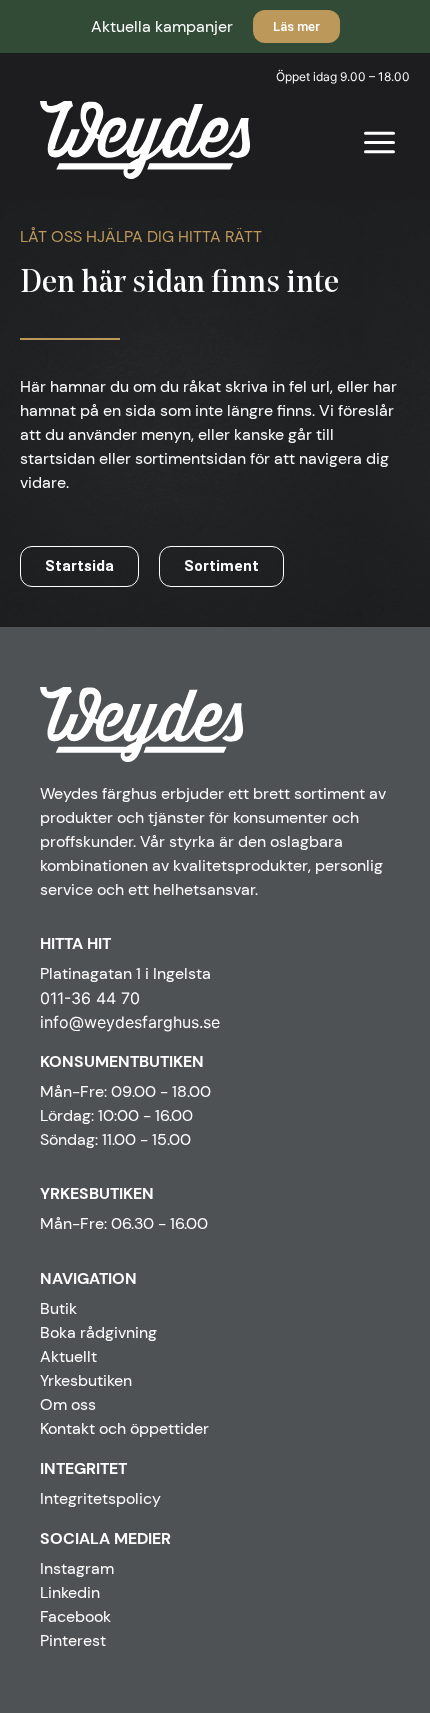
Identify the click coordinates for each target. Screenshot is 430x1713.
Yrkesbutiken (86, 1380)
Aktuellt (68, 1356)
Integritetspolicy (100, 1498)
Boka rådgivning (98, 1332)
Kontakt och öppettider (124, 1428)
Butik (58, 1308)
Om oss (68, 1404)
